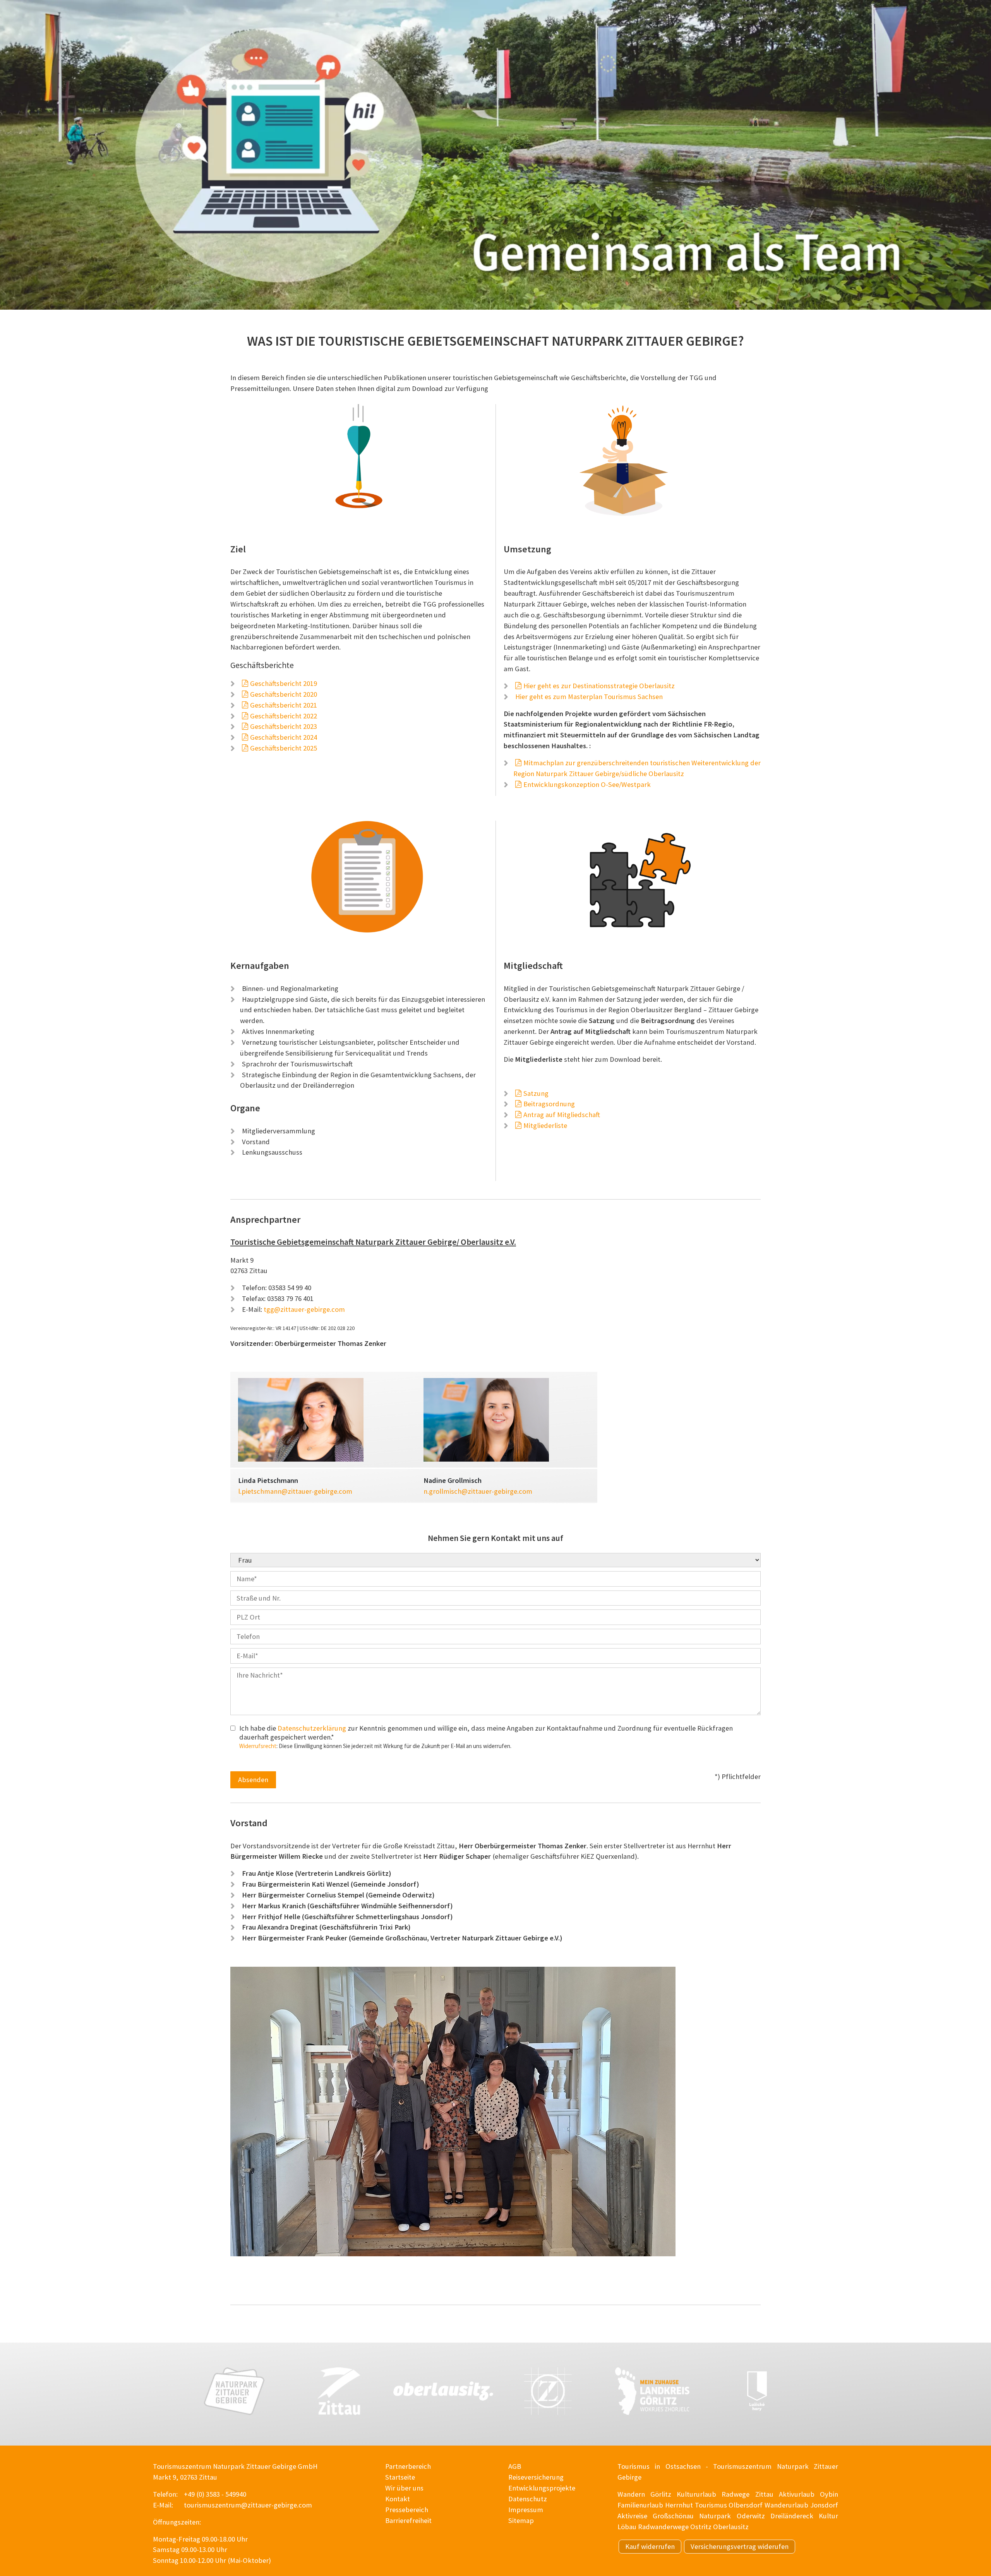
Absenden (253, 1780)
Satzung (536, 1093)
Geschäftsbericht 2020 (284, 694)
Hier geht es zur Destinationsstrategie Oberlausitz (599, 686)
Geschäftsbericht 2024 (284, 737)
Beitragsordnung (549, 1104)
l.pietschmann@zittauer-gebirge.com (295, 1491)
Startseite (400, 2477)
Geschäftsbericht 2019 (284, 683)
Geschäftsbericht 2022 (284, 716)
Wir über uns (404, 2488)
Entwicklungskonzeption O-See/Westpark (587, 784)
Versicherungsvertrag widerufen (740, 2546)
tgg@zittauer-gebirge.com (304, 1309)
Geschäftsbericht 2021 (284, 705)
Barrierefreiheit (408, 2520)
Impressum (526, 2510)
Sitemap (521, 2520)
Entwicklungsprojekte (542, 2488)
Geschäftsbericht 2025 (284, 748)
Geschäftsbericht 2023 (284, 726)
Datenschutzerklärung (312, 1728)
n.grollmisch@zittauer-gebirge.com (478, 1491)
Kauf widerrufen (650, 2546)
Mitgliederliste (545, 1125)
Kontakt (398, 2499)
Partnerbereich (408, 2466)
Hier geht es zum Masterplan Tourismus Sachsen (589, 697)
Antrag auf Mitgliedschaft (562, 1115)
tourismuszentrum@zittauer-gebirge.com (248, 2505)
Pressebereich (407, 2510)
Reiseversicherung (536, 2477)
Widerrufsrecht (258, 1746)
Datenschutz (528, 2499)
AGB (515, 2466)
